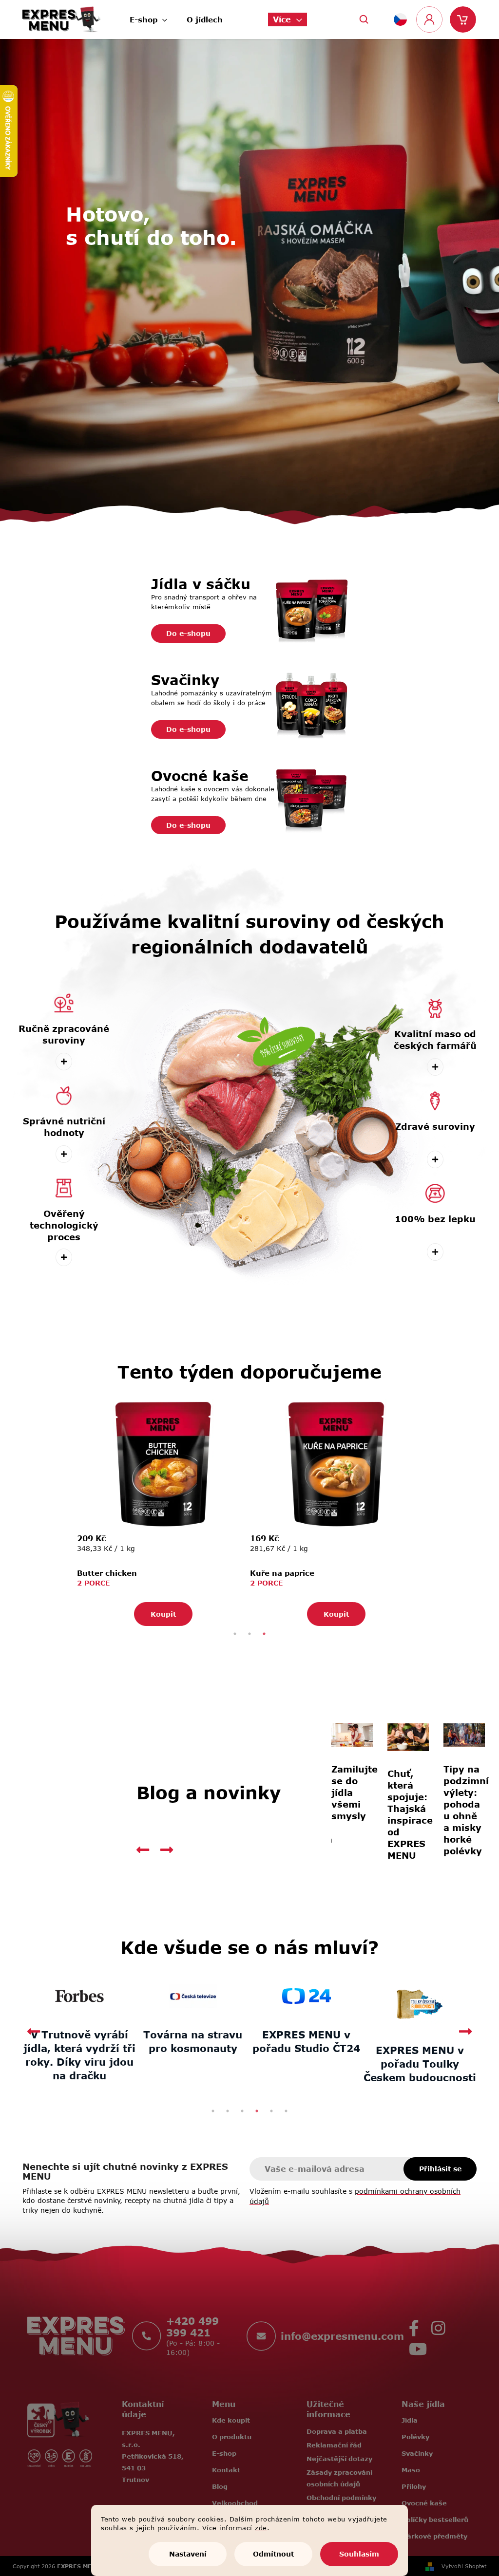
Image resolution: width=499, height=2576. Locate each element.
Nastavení (184, 2554)
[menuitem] (145, 17)
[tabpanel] (160, 1512)
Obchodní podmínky (338, 2496)
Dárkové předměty (431, 2534)
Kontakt (222, 2468)
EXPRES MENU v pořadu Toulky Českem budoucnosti (216, 2062)
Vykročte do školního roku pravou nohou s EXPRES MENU (458, 1811)
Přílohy (410, 2484)
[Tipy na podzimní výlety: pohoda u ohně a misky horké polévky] (404, 1734)
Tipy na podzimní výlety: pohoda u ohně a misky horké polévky (404, 1809)
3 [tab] (261, 1634)
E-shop (220, 2451)
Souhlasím (356, 2554)
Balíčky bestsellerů (431, 2518)
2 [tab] (246, 1634)
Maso (407, 2468)
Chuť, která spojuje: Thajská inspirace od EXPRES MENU (351, 1812)
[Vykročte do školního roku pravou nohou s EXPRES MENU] (458, 1736)
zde (258, 2528)
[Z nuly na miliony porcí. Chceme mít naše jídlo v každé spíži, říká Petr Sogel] (329, 1994)
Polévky (412, 2435)
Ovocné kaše (420, 2501)
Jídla (406, 2418)
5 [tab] (268, 2109)
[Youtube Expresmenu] (414, 2345)
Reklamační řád (331, 2443)
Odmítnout (270, 2554)
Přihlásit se (436, 2167)
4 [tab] (253, 2109)
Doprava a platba (333, 2429)
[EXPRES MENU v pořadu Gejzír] (442, 1994)
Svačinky (413, 2451)
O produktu (228, 2435)
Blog (216, 2484)
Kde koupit (227, 2418)
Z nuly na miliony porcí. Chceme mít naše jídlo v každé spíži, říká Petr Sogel (329, 2053)
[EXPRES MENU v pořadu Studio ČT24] (102, 1995)
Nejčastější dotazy (336, 2457)
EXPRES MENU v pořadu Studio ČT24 (102, 2039)
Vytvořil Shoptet (461, 2564)
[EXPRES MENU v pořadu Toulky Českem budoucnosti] (215, 2002)
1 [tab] (231, 1634)
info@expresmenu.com (338, 2334)
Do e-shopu (184, 633)
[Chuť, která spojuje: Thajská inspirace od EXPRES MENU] (351, 1736)
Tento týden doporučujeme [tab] (246, 1371)
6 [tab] (283, 2109)
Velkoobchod (231, 2501)
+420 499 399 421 (189, 2325)
